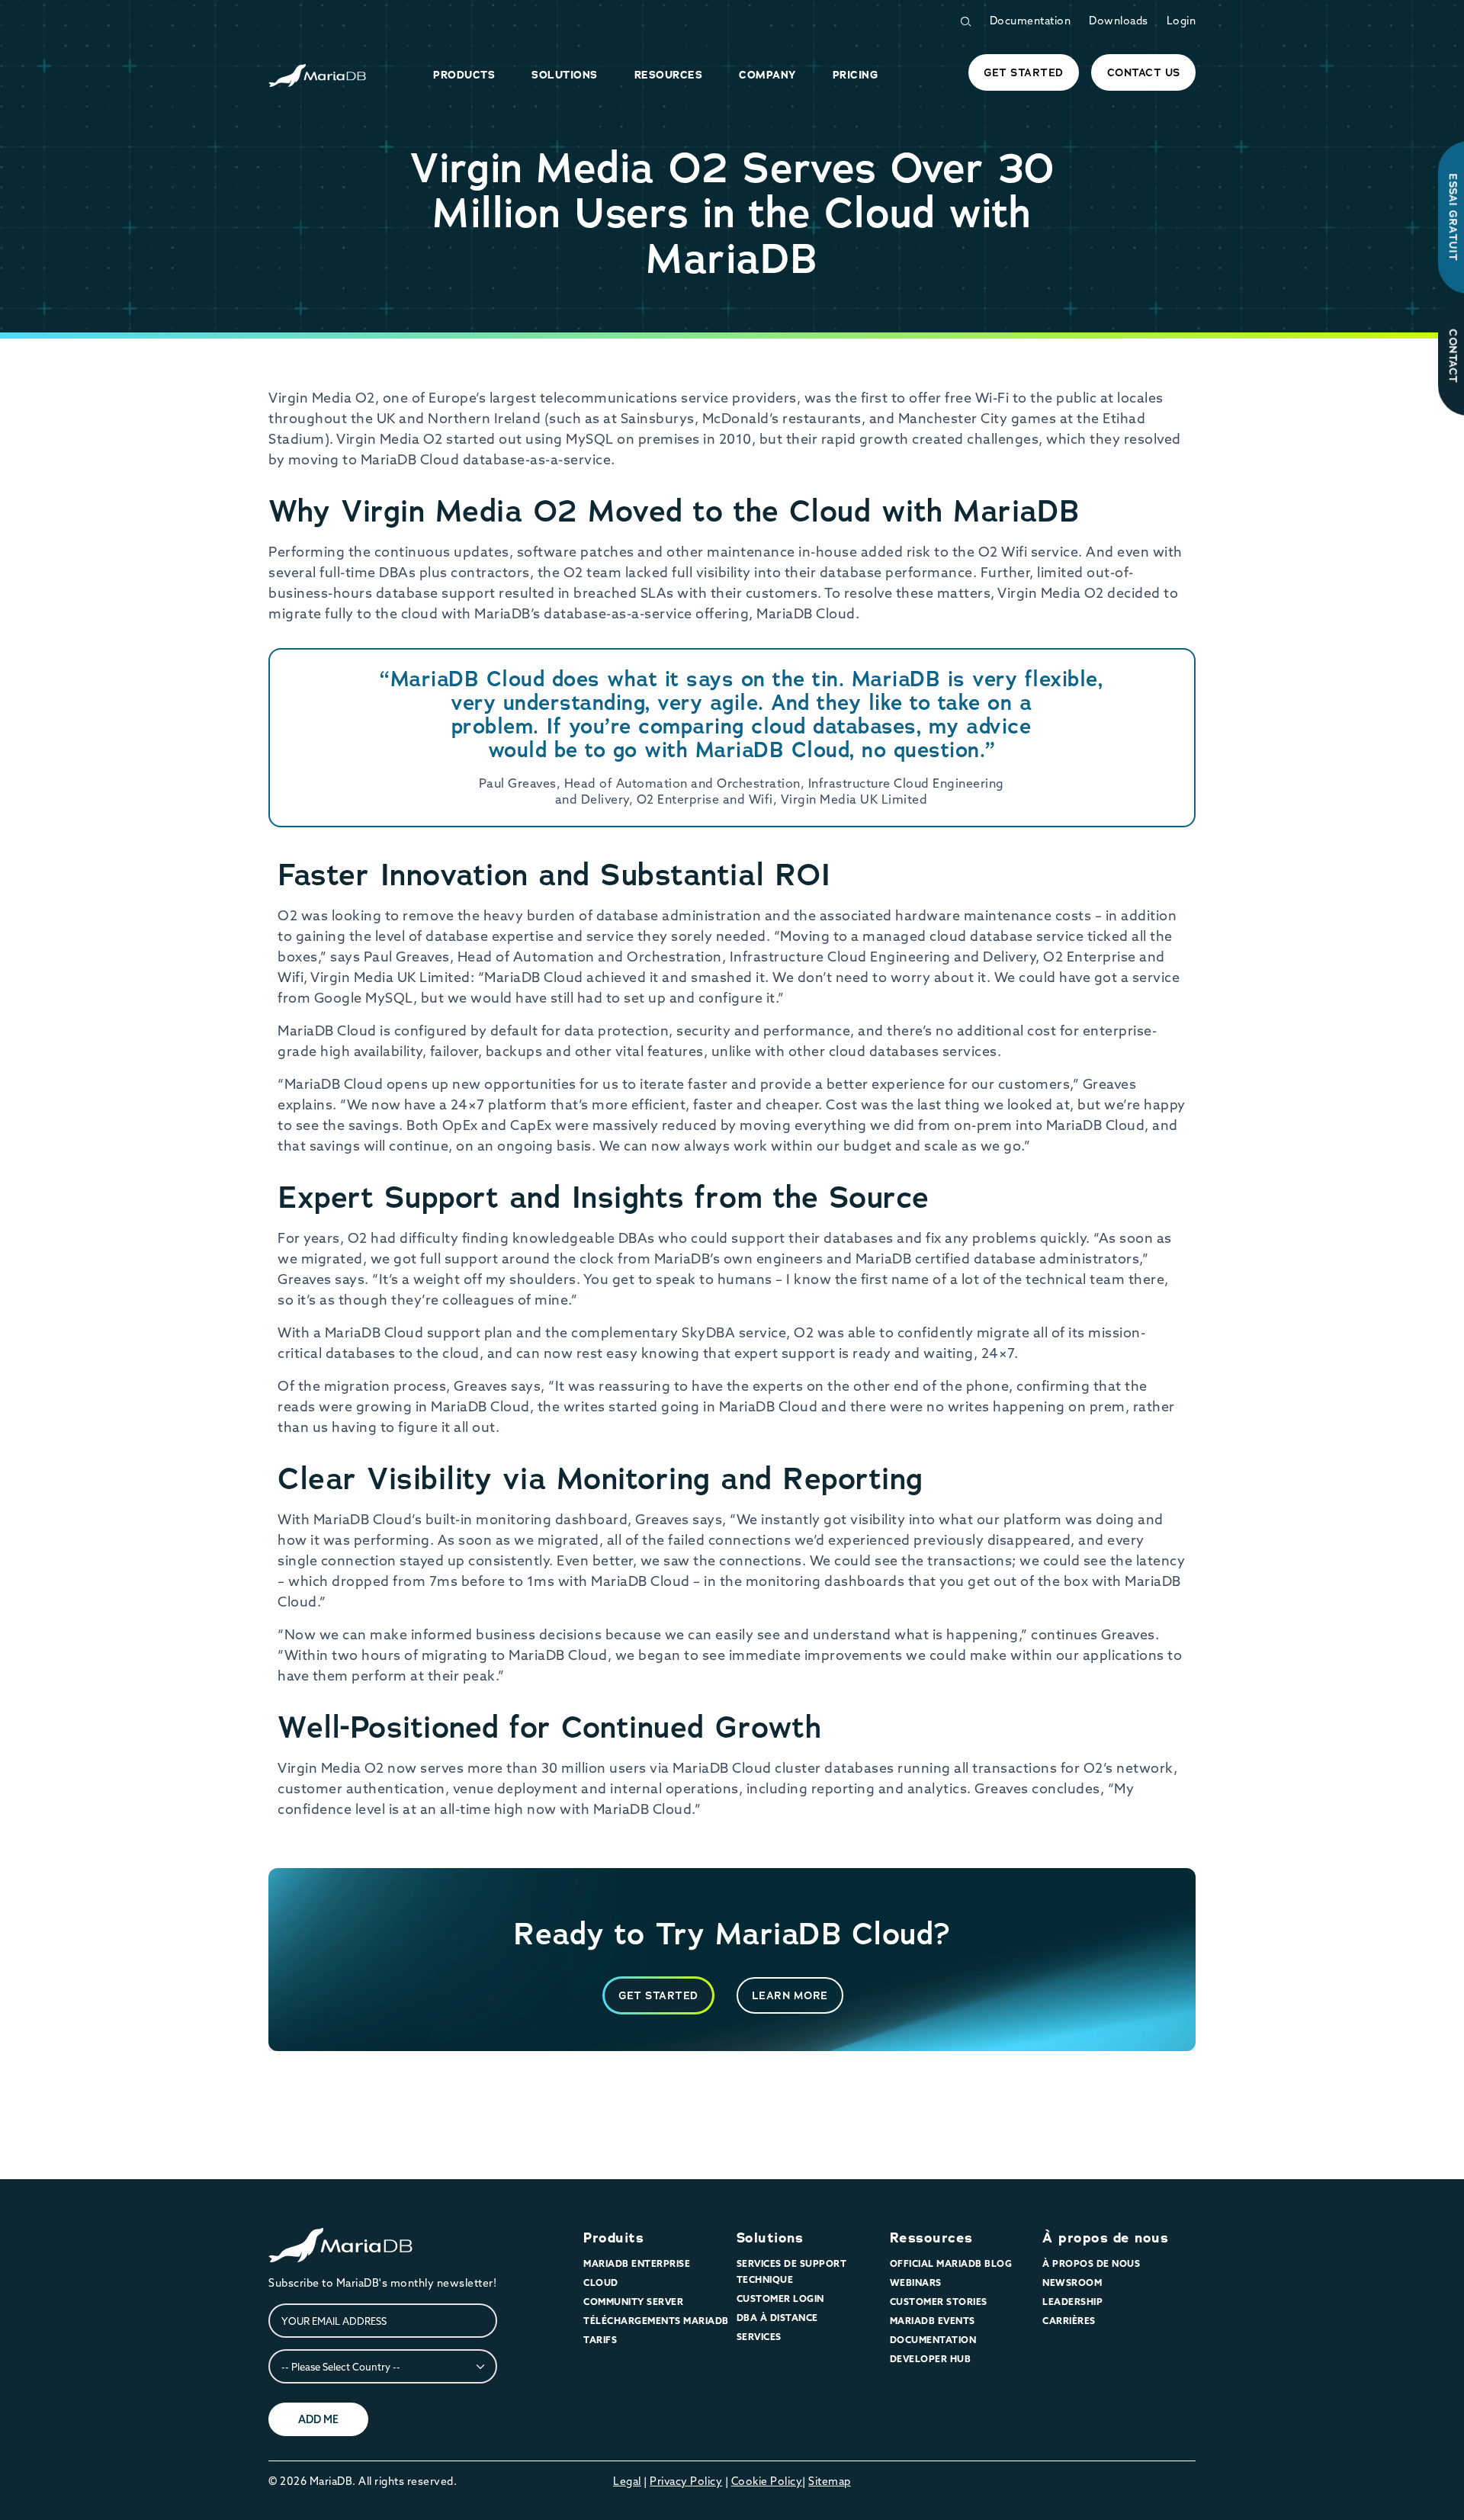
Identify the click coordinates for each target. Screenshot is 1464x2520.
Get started (1024, 72)
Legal (627, 2481)
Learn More (790, 1995)
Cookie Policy (767, 2481)
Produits (613, 2238)
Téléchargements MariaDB (656, 2321)
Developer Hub (931, 2359)
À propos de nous (1105, 2238)
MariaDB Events (933, 2321)
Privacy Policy (686, 2481)
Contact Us (1144, 72)
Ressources (931, 2238)
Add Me (318, 2419)
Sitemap (830, 2481)
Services (759, 2337)
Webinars (916, 2282)
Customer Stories (939, 2302)
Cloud (601, 2282)
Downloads (1119, 21)
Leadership (1072, 2302)
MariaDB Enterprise (637, 2263)
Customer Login (780, 2298)
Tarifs (600, 2340)
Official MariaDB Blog (951, 2263)
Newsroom (1072, 2282)
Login (1181, 21)
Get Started (658, 1995)
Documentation (1031, 21)
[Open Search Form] (965, 22)
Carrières (1069, 2321)
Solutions (770, 2238)
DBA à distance (777, 2318)
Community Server (633, 2302)
